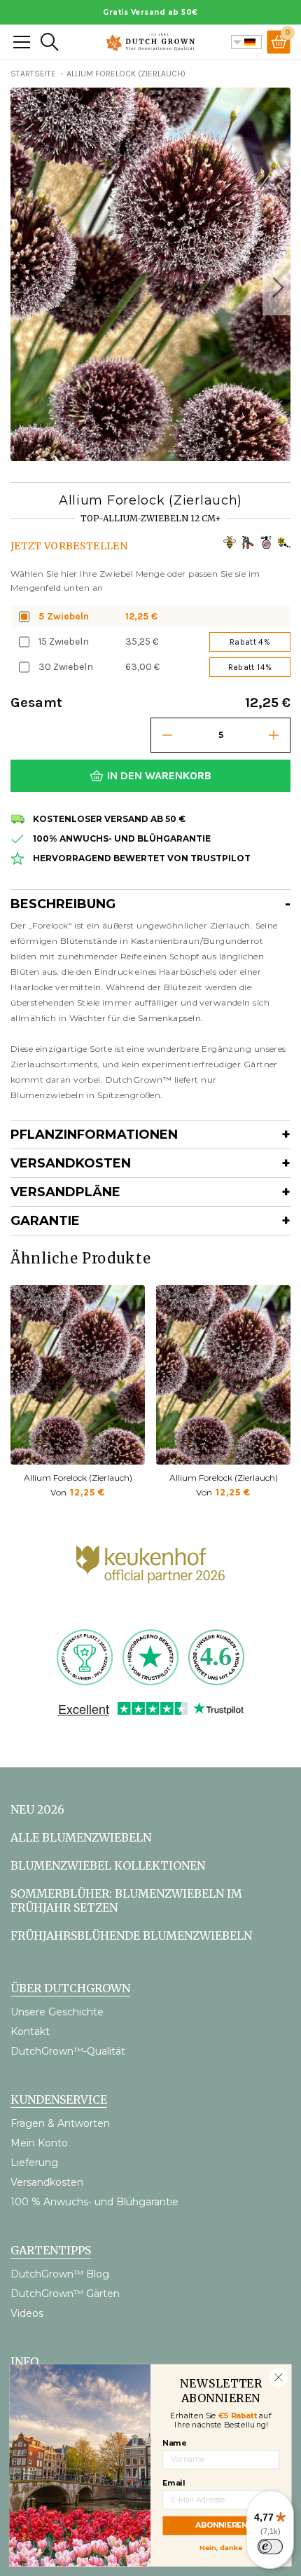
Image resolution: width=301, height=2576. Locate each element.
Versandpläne (65, 1192)
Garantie (45, 1221)
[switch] (270, 2547)
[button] (276, 287)
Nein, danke (221, 2547)
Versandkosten (71, 1163)
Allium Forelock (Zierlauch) (78, 1478)
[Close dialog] (278, 2377)
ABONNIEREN (221, 2525)
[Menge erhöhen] (274, 735)
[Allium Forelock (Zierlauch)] (78, 1375)
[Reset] (22, 42)
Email (174, 2483)
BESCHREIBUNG (63, 904)
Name (174, 2443)
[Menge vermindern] (167, 735)
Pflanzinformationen (94, 1135)
